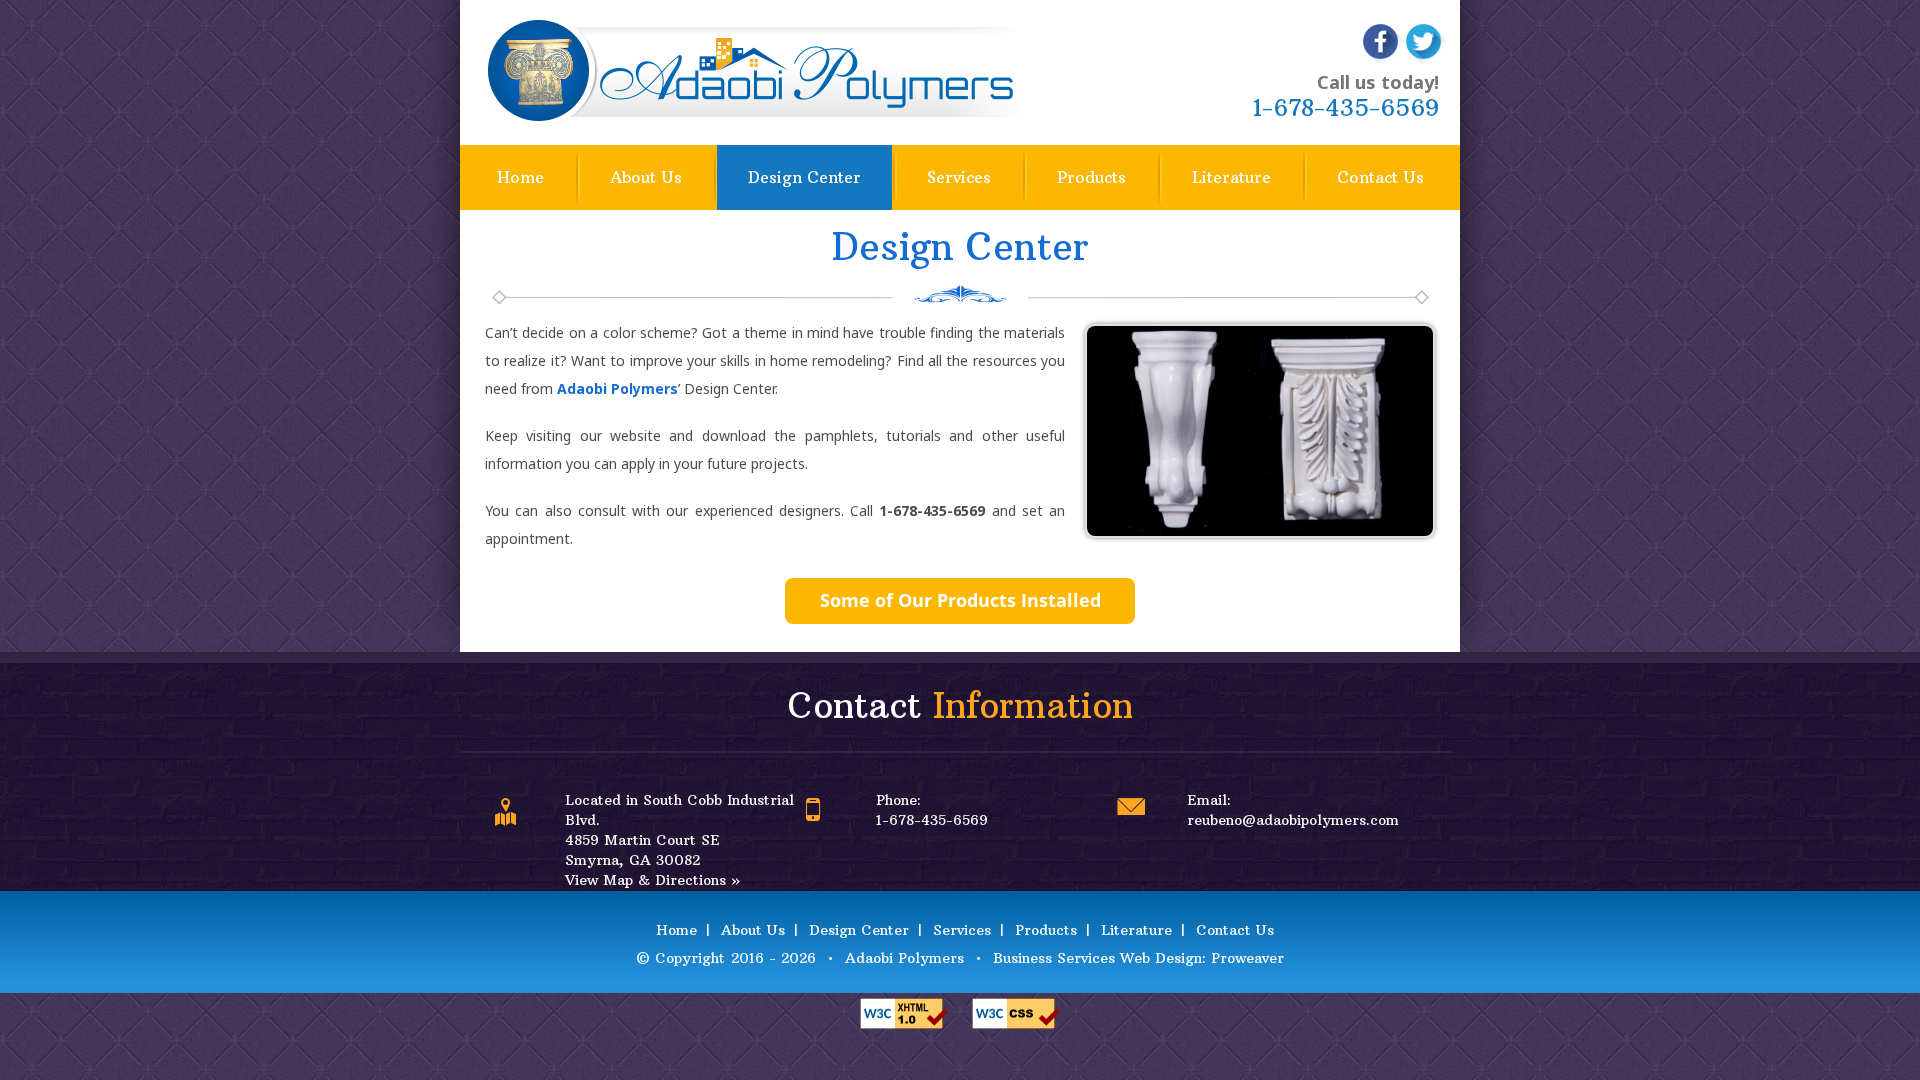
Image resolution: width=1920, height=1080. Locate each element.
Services (959, 177)
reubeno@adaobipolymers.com (1293, 820)
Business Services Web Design (1097, 958)
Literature (1231, 177)
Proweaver (1247, 958)
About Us (646, 177)
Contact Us (1380, 177)
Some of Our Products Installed (960, 600)
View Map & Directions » (652, 880)
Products (1091, 177)
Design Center (804, 177)
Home (520, 177)
